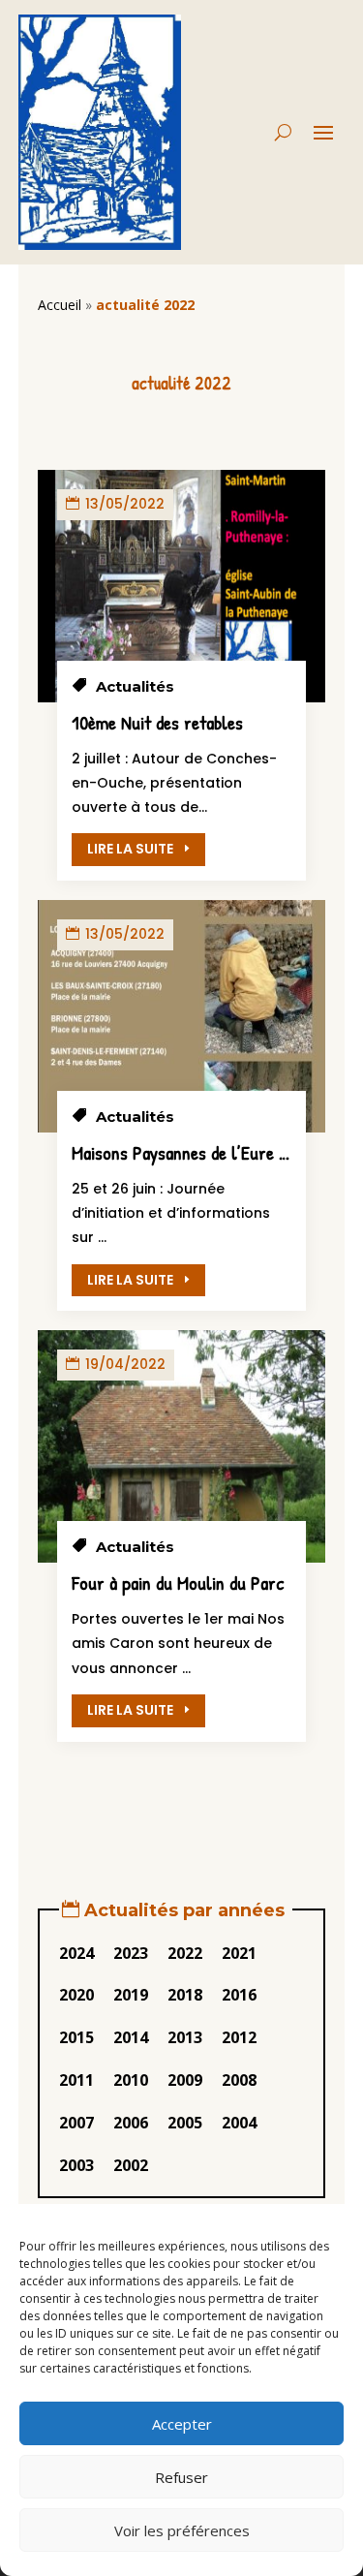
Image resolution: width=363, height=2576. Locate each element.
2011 (76, 2080)
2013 (185, 2037)
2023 (131, 1953)
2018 (185, 1995)
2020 (76, 1995)
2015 (76, 2037)
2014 (131, 2037)
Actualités (135, 686)
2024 (76, 1953)
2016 (239, 1995)
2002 (131, 2165)
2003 (76, 2165)
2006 (131, 2123)
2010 (131, 2080)
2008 (239, 2080)
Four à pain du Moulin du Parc (178, 1583)
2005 (185, 2123)
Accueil (60, 305)
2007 (76, 2123)
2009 (185, 2080)
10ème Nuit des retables (157, 722)
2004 (239, 2123)
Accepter (182, 2424)
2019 (131, 1995)
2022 (185, 1953)
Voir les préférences (182, 2530)
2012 (239, 2037)
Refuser (181, 2477)
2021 (239, 1953)
